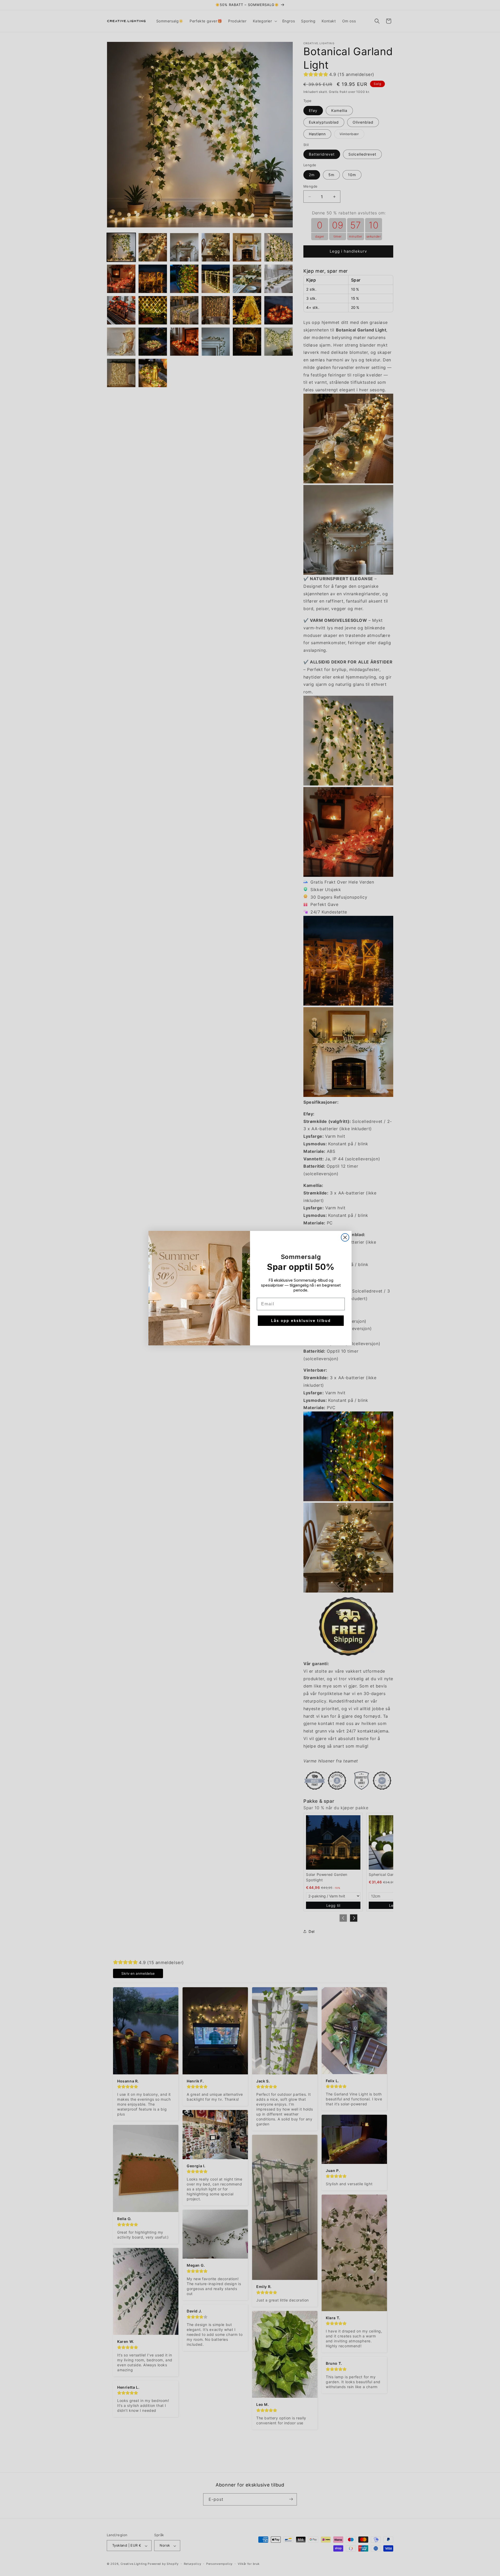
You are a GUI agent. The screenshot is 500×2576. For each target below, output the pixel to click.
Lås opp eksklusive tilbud (301, 1321)
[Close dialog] (345, 1237)
